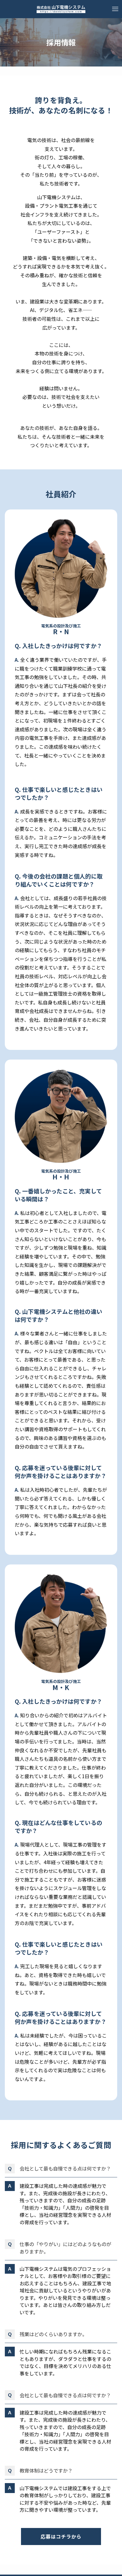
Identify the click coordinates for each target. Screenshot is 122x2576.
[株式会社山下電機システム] (61, 9)
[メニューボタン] (115, 9)
